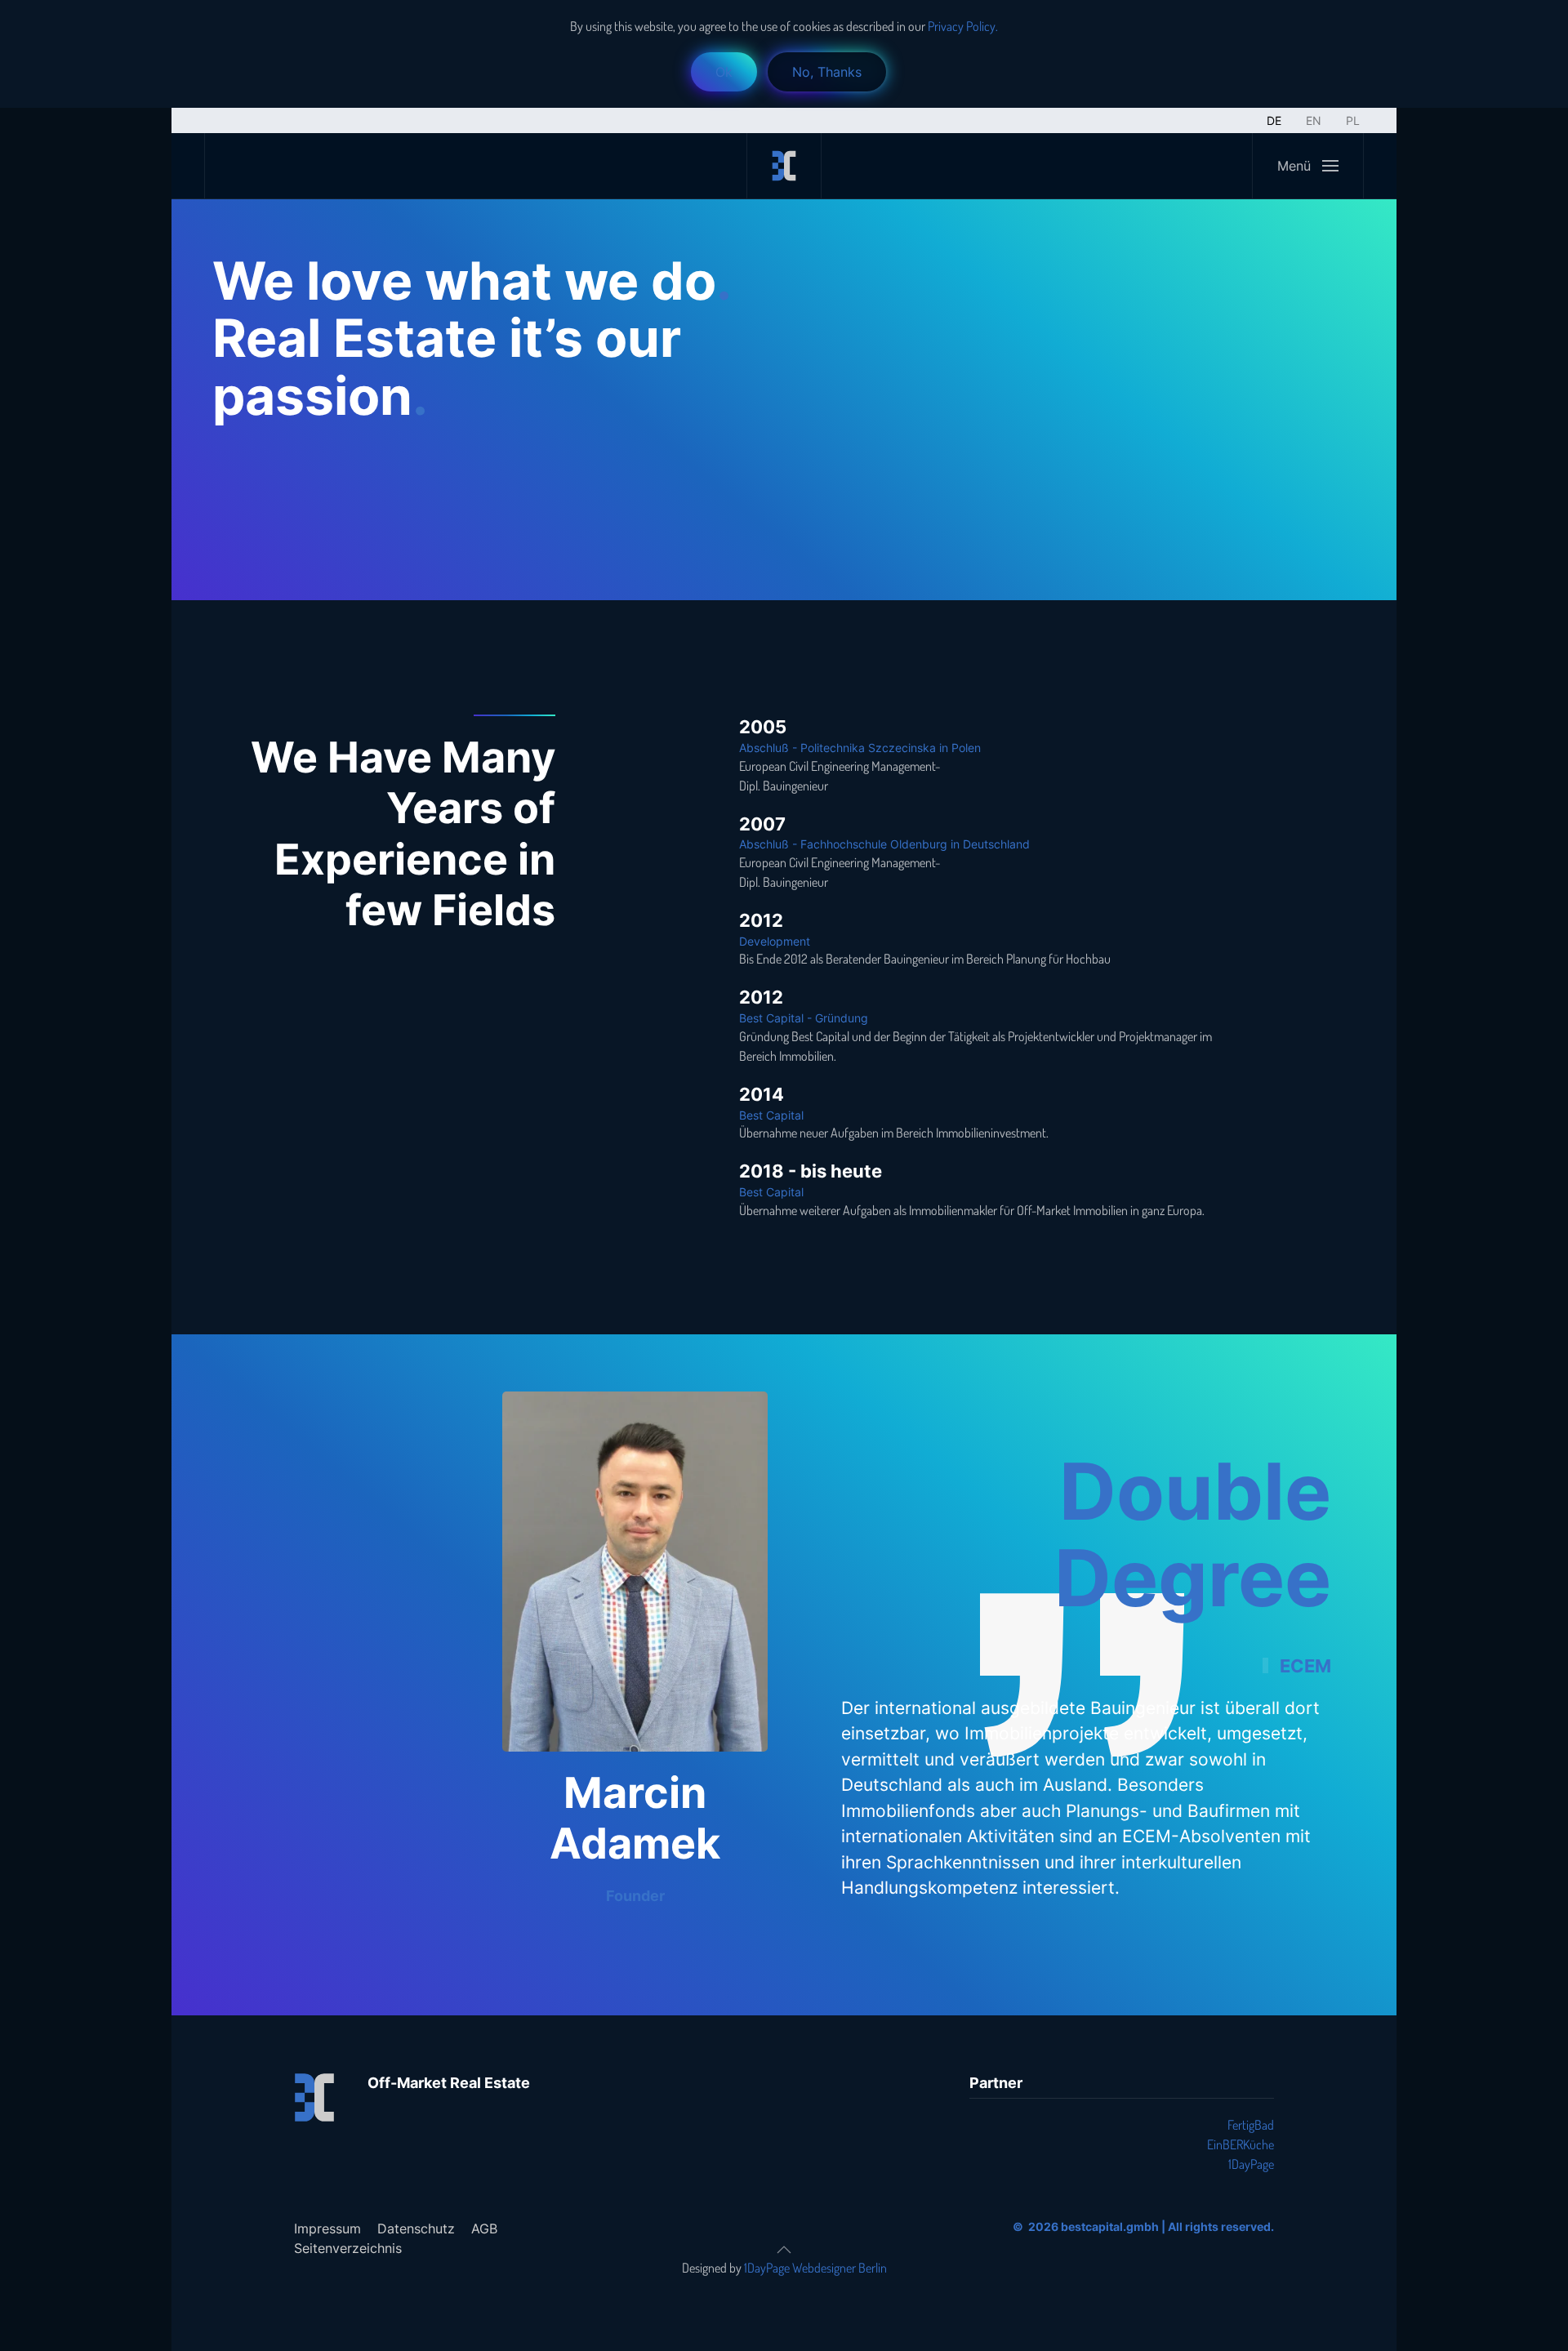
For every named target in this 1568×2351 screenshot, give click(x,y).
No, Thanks (827, 72)
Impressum (327, 2229)
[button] (1307, 166)
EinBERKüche (1241, 2144)
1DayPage (1251, 2164)
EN (1314, 120)
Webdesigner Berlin (840, 2268)
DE (1274, 120)
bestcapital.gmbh (1110, 2226)
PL (1353, 120)
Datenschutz (416, 2229)
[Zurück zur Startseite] (784, 166)
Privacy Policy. (962, 26)
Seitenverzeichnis (348, 2248)
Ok (724, 72)
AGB (484, 2229)
